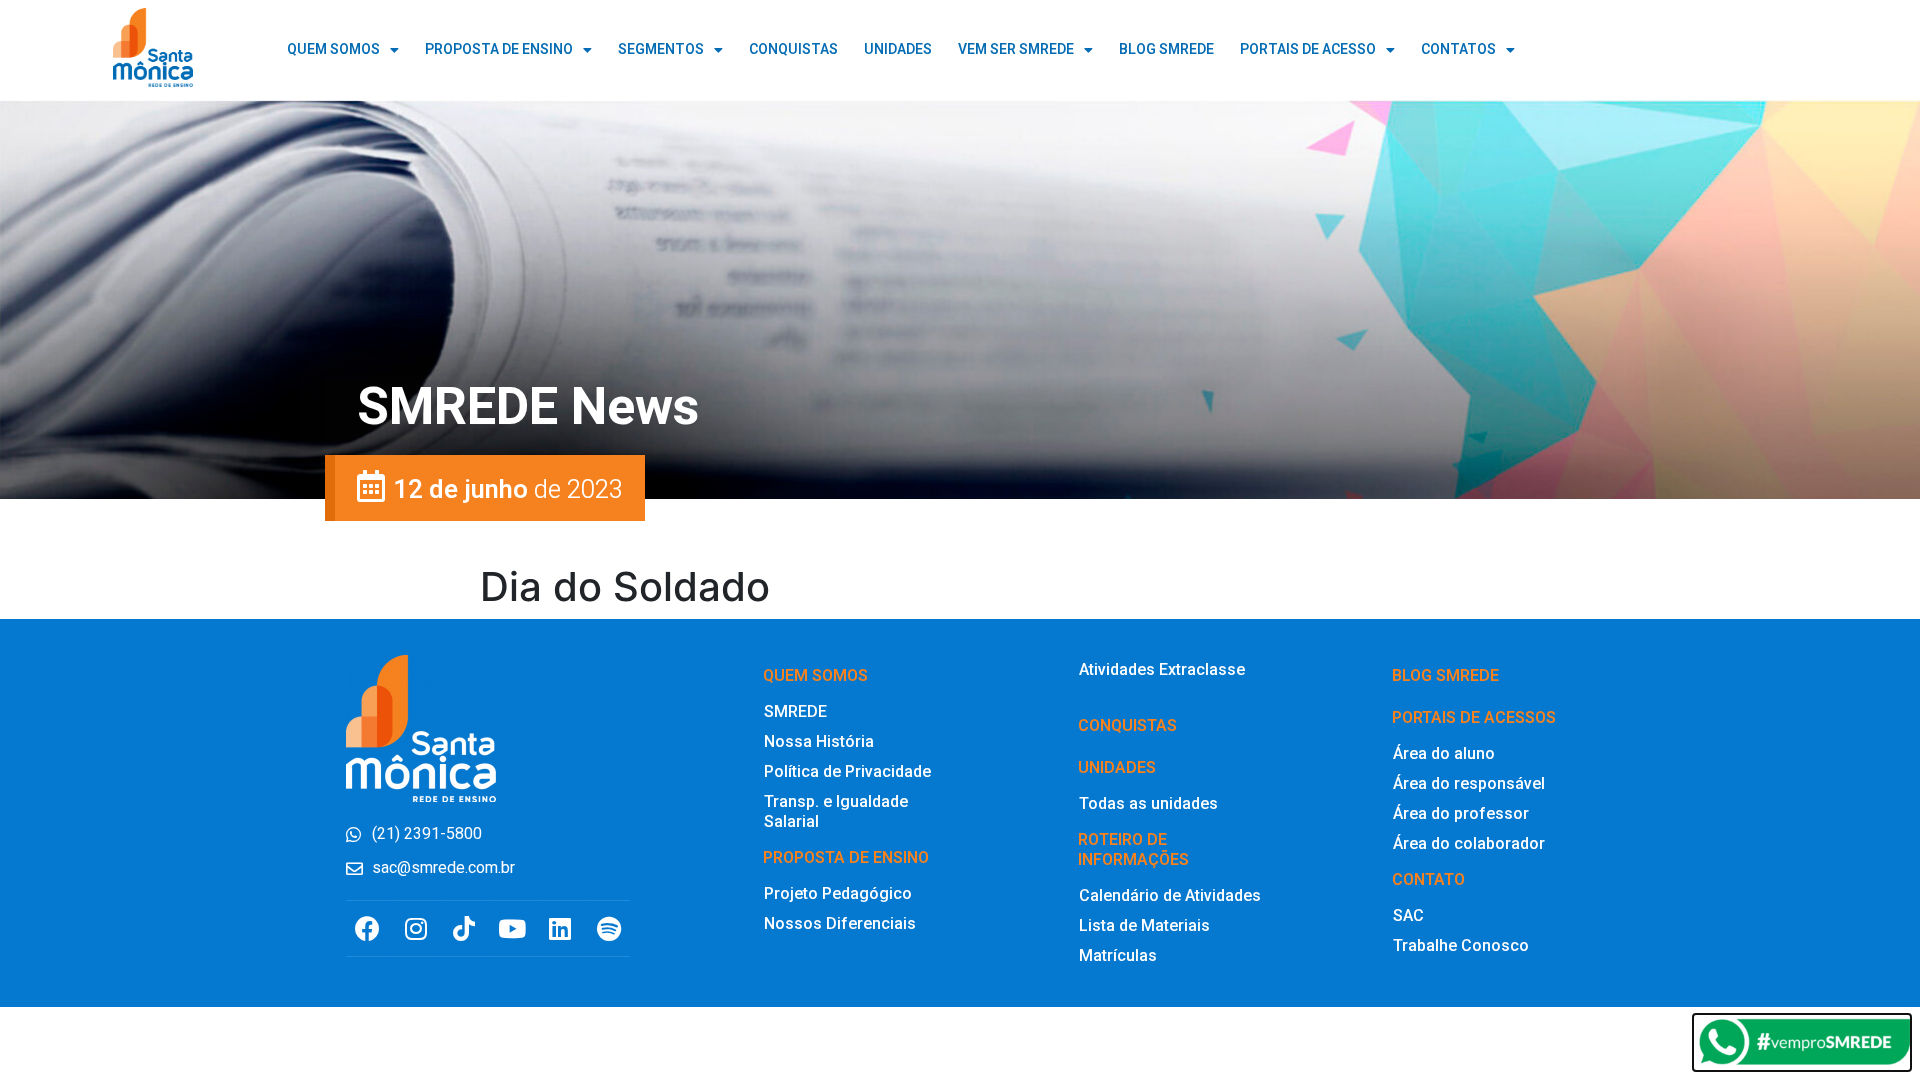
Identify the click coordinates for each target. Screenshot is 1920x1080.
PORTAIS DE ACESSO (1308, 49)
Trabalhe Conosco (1461, 945)
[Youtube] (512, 928)
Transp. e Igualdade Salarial (836, 811)
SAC (1408, 915)
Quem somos (815, 675)
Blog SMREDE (1445, 675)
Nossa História (819, 741)
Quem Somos (333, 49)
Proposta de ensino (846, 857)
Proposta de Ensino (499, 49)
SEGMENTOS (661, 49)
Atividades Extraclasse (1162, 669)
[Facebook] (367, 928)
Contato (1428, 879)
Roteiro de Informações (1133, 849)
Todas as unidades (1148, 803)
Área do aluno (1444, 753)
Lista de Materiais (1144, 925)
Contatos (1458, 49)
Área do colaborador (1469, 843)
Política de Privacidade (847, 771)
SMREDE (795, 711)
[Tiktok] (463, 928)
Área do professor (1461, 813)
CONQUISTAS (793, 49)
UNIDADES (898, 49)
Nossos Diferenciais (840, 923)
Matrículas (1118, 955)
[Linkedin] (560, 928)
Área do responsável (1469, 783)
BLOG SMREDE (1166, 49)
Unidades (1117, 767)
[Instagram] (415, 928)
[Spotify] (608, 928)
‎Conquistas (1127, 725)
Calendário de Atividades (1170, 895)
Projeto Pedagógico (838, 893)
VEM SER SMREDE (1016, 49)
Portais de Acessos (1474, 717)
